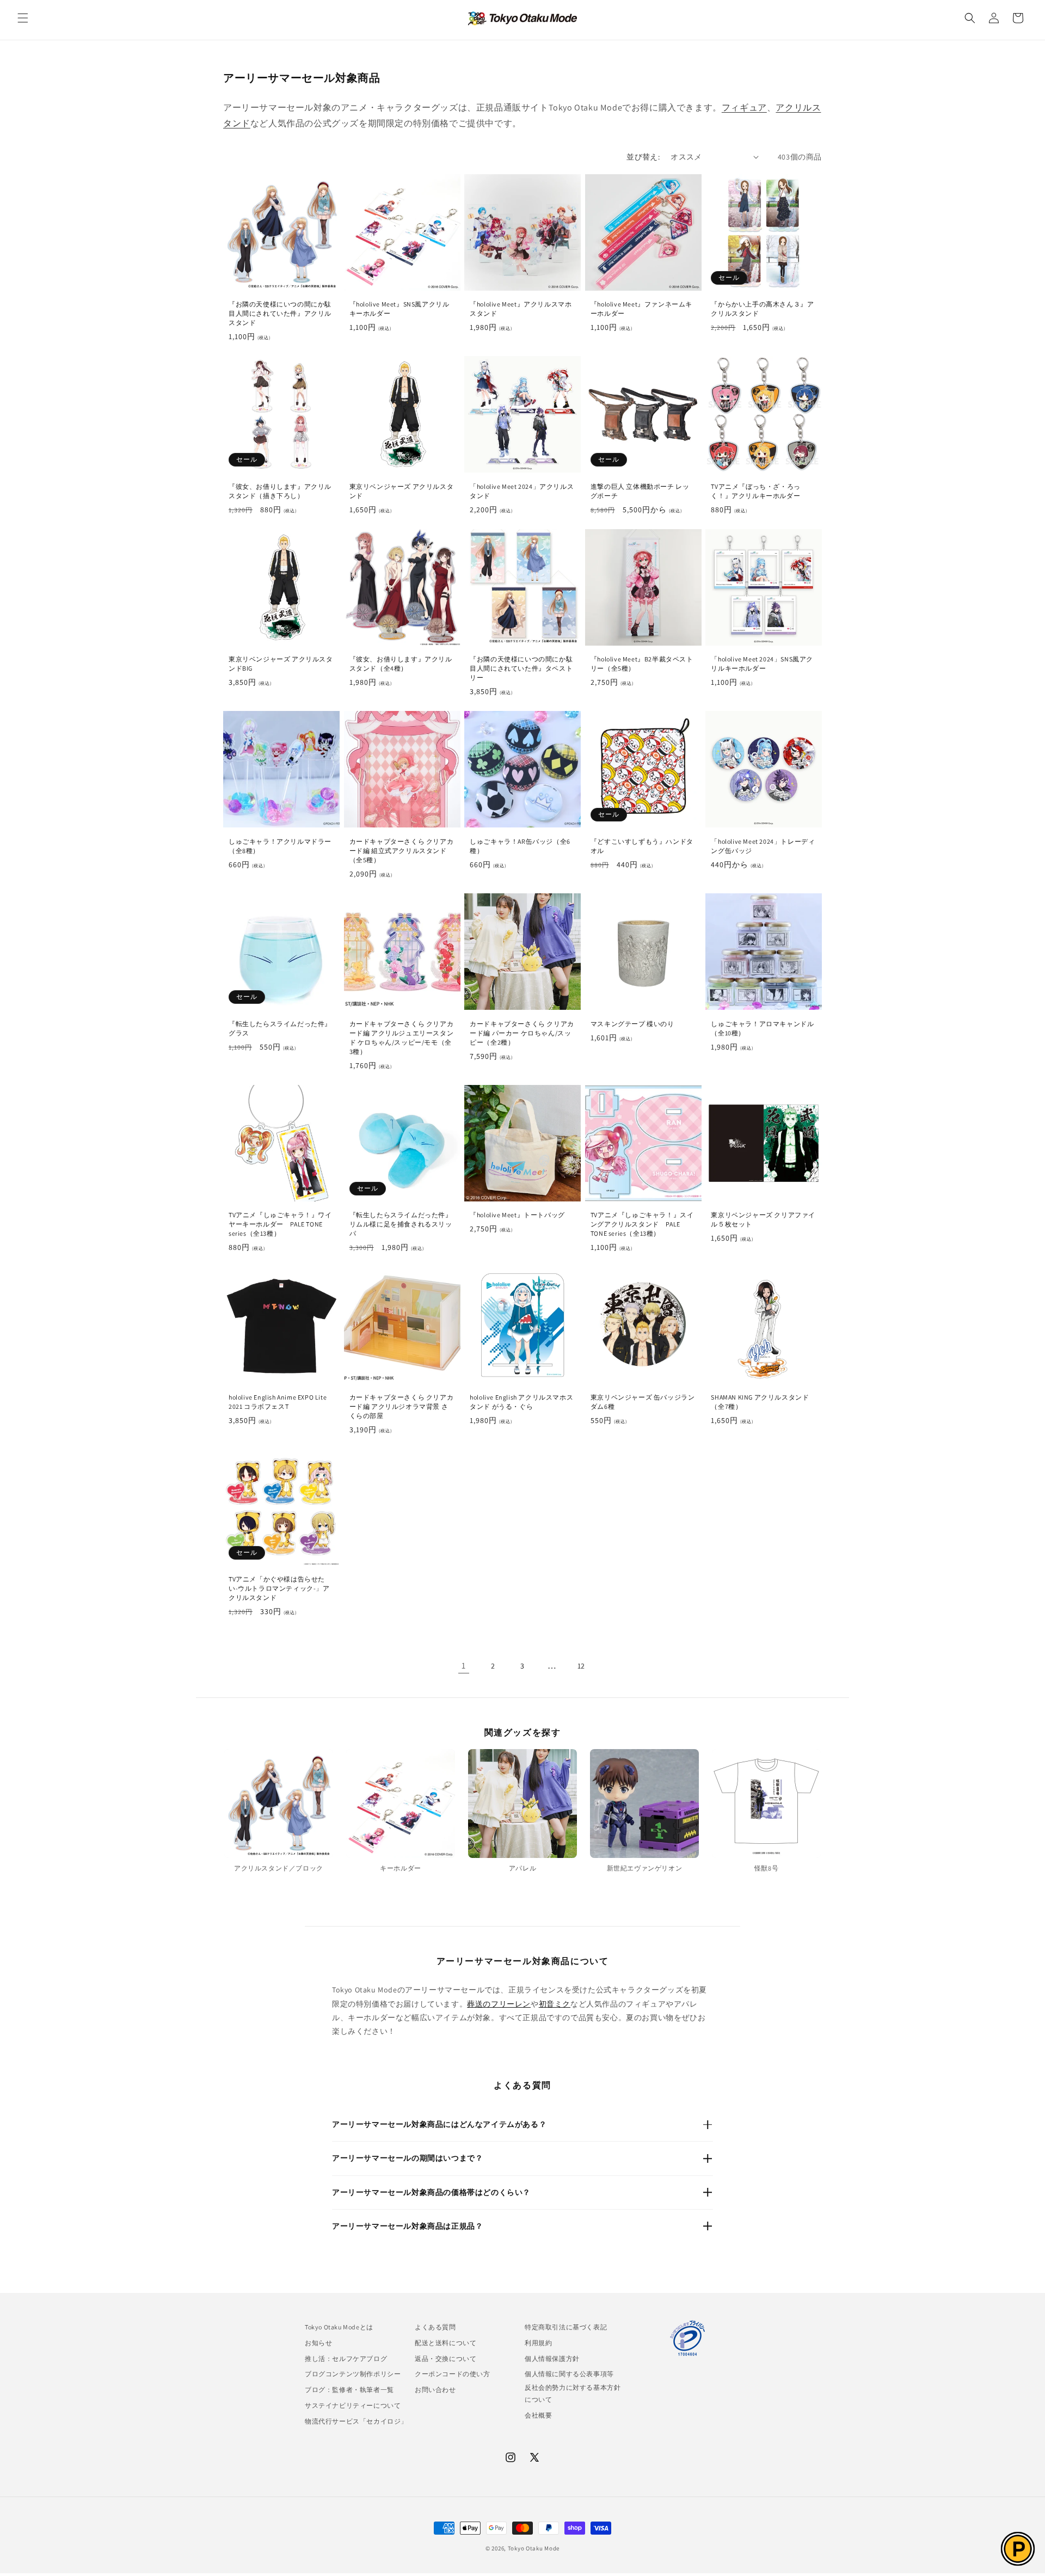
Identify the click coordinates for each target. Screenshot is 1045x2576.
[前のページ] (434, 1666)
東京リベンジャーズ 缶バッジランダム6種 (643, 1402)
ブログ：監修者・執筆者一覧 (349, 2390)
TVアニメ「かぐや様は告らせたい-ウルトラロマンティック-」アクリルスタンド (279, 1588)
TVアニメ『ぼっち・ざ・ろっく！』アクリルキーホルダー (755, 491)
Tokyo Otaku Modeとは (339, 2327)
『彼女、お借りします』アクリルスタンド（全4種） (401, 664)
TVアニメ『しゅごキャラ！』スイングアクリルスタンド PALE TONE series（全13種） (642, 1224)
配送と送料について (445, 2343)
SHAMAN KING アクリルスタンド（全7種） (760, 1402)
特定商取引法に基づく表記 (566, 2327)
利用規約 (538, 2343)
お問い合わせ (435, 2390)
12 (581, 1666)
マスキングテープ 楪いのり (632, 1024)
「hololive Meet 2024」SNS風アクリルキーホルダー (762, 664)
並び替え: (643, 157)
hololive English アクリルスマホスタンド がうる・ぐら (521, 1402)
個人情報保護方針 (552, 2359)
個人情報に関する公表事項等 (569, 2374)
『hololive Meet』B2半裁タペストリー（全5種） (642, 664)
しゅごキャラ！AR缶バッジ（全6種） (520, 846)
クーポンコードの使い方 (453, 2374)
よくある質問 (435, 2327)
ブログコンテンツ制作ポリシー (353, 2374)
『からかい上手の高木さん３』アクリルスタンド (762, 309)
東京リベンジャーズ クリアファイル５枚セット (763, 1219)
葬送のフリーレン (499, 2004)
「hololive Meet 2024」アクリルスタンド (522, 491)
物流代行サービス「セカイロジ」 (356, 2421)
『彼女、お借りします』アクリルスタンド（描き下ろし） (280, 491)
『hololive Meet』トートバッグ (517, 1215)
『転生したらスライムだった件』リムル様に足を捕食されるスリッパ (401, 1224)
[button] (23, 18)
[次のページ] (611, 1666)
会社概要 (538, 2415)
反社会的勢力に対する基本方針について (573, 2393)
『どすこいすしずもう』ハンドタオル (642, 846)
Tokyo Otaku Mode (534, 2548)
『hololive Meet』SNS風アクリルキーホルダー (399, 309)
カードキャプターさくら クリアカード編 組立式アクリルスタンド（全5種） (402, 851)
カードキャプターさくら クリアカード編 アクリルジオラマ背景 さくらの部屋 (402, 1406)
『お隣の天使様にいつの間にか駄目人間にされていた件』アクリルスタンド (280, 313)
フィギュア (744, 108)
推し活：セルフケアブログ (346, 2359)
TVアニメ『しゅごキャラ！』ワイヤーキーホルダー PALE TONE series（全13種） (280, 1224)
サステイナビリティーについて (353, 2405)
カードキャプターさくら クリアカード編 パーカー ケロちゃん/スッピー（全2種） (522, 1033)
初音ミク (555, 2004)
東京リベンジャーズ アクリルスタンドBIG (281, 664)
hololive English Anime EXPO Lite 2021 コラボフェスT (278, 1402)
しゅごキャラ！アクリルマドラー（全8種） (280, 846)
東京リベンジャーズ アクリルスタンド (402, 491)
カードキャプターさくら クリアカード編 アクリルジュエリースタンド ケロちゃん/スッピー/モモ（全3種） (402, 1038)
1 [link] (464, 1666)
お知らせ (318, 2343)
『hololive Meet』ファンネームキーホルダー (641, 309)
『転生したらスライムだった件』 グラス (280, 1028)
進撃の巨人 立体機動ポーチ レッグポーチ (640, 491)
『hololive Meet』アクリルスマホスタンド (521, 309)
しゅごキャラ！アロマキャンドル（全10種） (762, 1028)
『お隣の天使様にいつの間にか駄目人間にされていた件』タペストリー (521, 668)
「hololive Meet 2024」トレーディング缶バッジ (763, 846)
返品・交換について (445, 2359)
